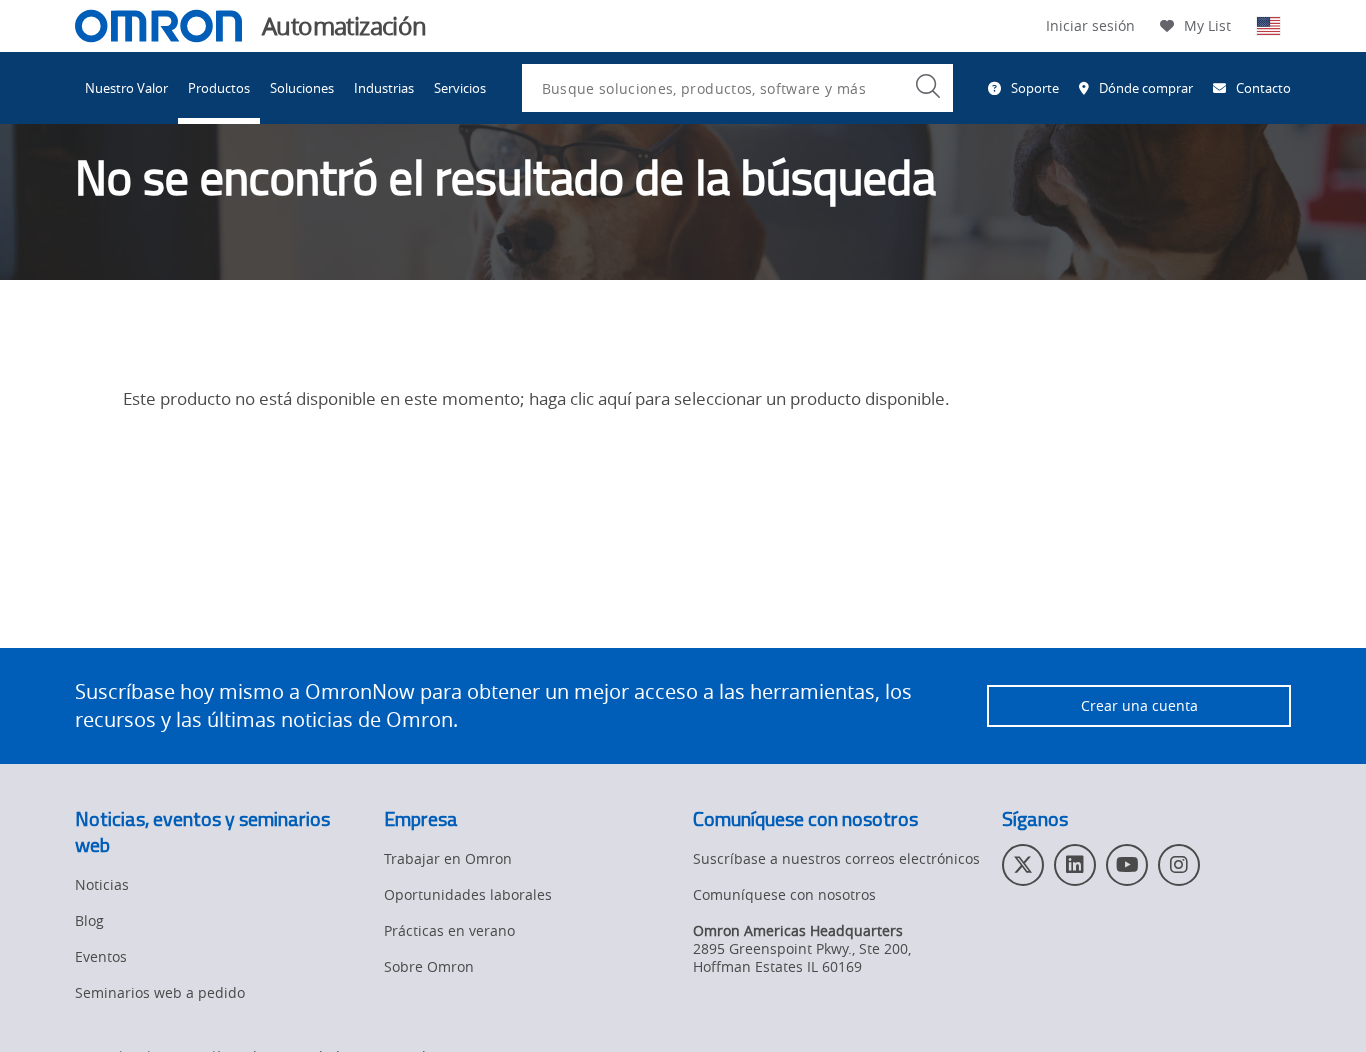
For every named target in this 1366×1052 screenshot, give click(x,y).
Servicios (460, 88)
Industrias (384, 88)
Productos (219, 88)
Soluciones (302, 88)
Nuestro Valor (126, 88)
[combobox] (737, 88)
